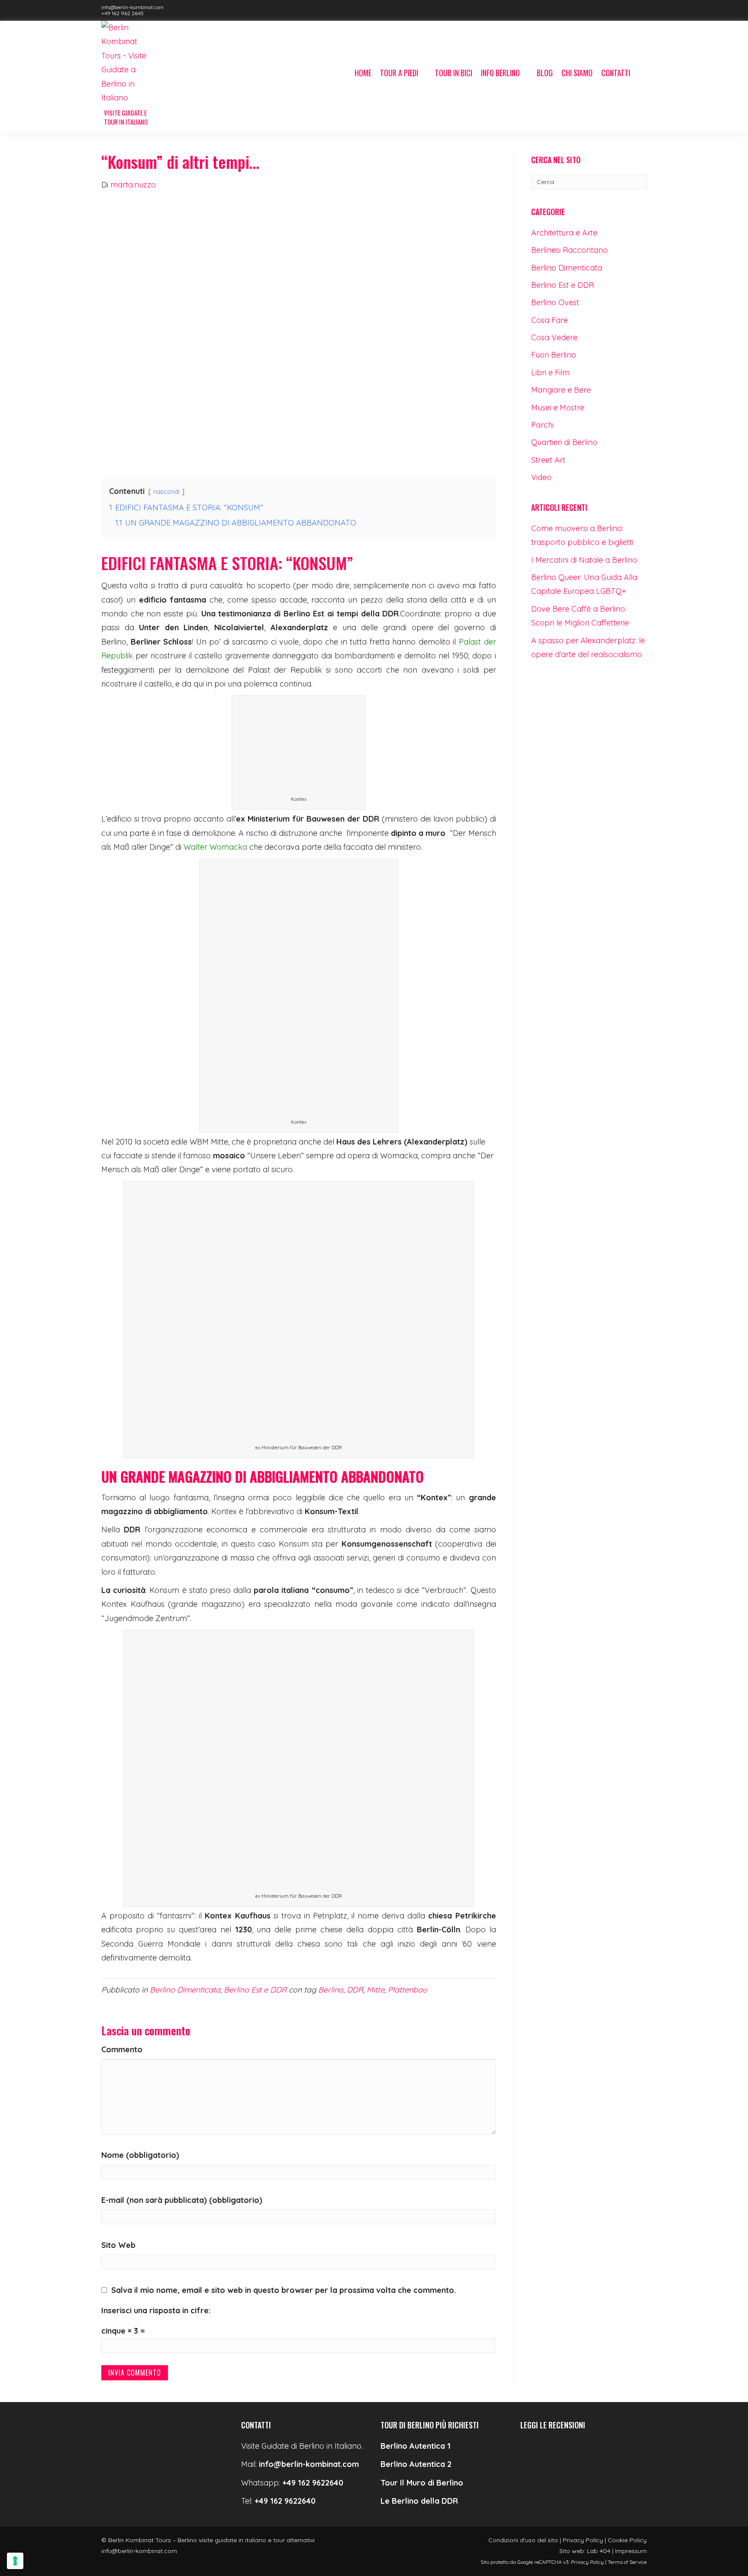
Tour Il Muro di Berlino (422, 2483)
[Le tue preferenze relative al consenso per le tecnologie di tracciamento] (15, 2561)
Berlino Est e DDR (255, 1990)
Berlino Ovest (555, 302)
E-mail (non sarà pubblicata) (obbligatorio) (182, 2200)
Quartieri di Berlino (564, 442)
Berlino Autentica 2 (416, 2464)
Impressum (631, 2551)
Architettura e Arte (564, 233)
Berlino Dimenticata (185, 1990)
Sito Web (118, 2245)
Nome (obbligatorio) (140, 2155)
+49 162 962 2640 (123, 13)
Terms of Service (627, 2562)
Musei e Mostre (558, 408)
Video (541, 477)
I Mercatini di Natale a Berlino (584, 560)
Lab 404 (599, 2551)
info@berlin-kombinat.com (132, 7)
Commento (122, 2049)
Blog (545, 73)
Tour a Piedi (399, 73)
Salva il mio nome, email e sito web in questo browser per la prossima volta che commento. (284, 2290)
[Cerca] (641, 74)
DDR (355, 1990)
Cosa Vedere (554, 337)
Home (363, 73)
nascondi (166, 492)
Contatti (616, 73)
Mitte (376, 1990)
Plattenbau (407, 1990)
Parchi (542, 425)
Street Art (548, 460)
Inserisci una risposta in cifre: (156, 2310)
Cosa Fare (550, 320)
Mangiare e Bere (561, 390)
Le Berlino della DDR (419, 2501)
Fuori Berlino (554, 355)
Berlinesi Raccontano (569, 250)
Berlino (331, 1990)
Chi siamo (577, 73)
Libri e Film (550, 372)
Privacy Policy (583, 2540)
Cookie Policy (627, 2540)
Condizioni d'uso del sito (523, 2540)
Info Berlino (500, 73)
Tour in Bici (454, 73)
